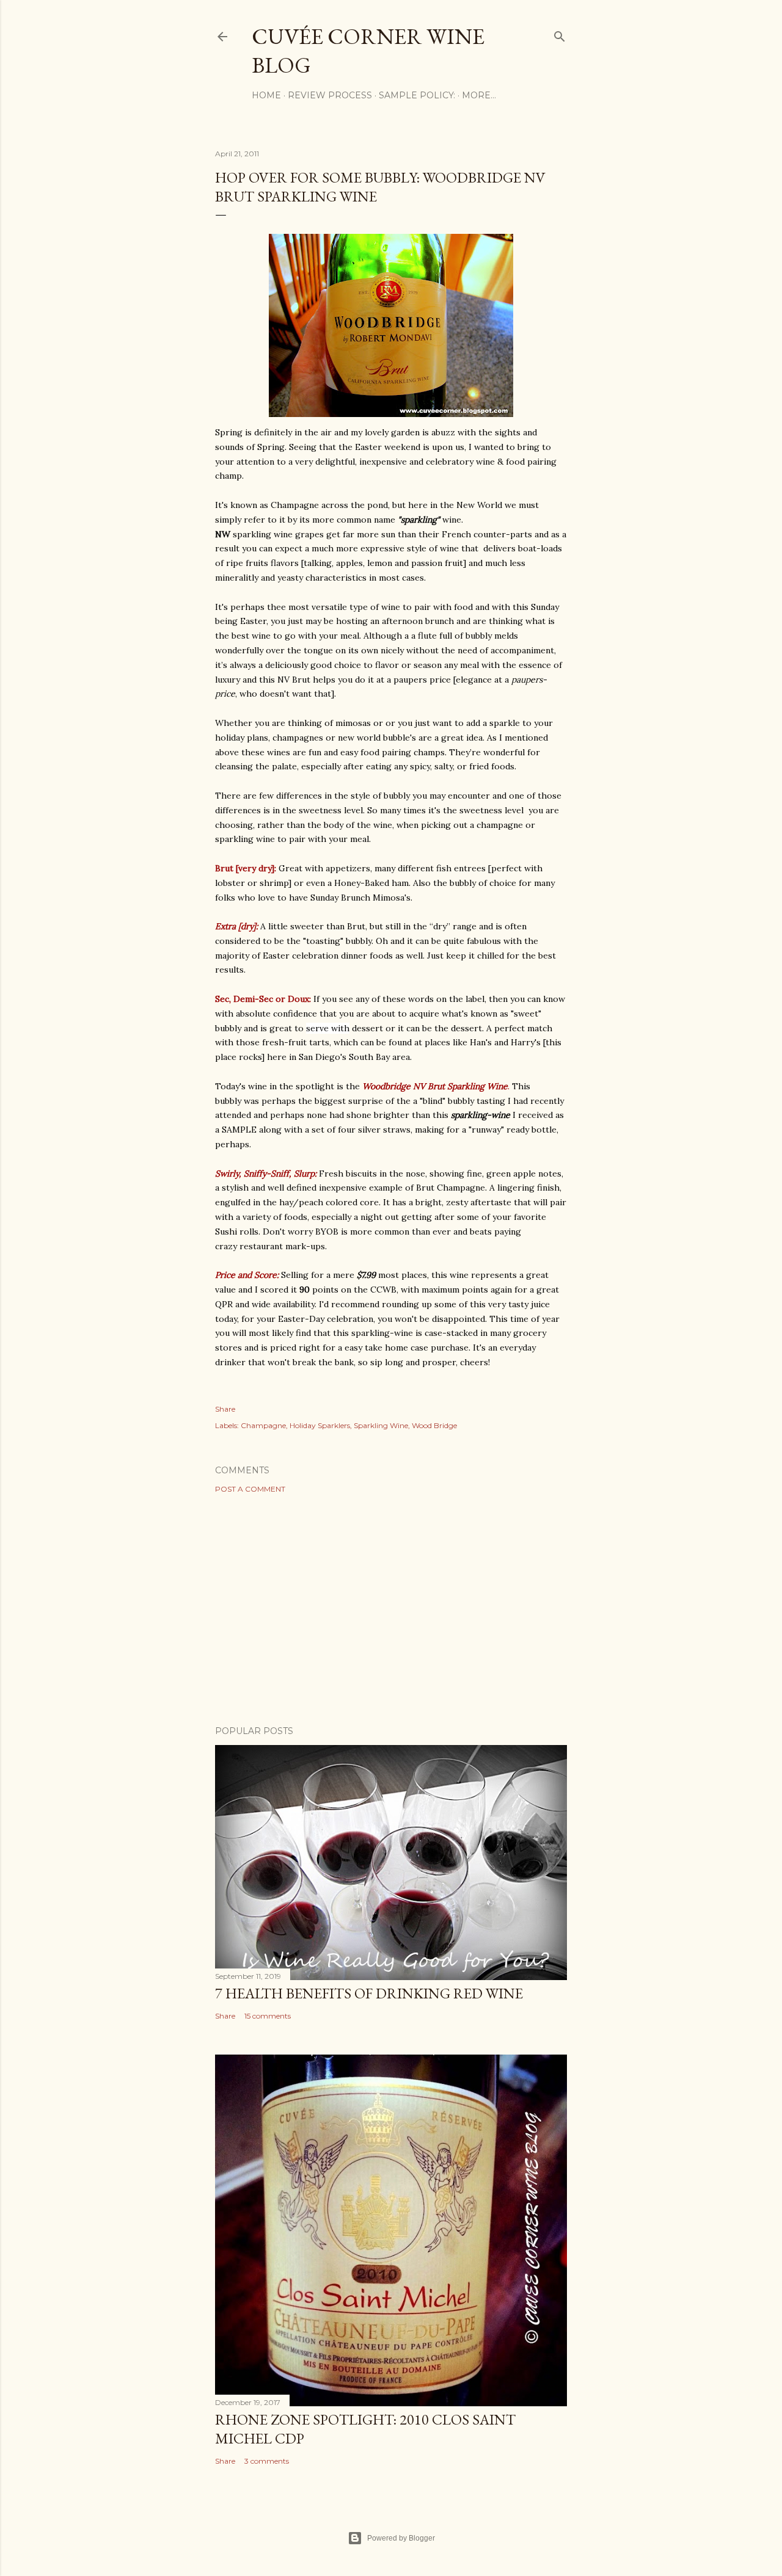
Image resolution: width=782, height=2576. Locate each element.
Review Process (330, 95)
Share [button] (225, 1409)
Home (266, 95)
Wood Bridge (434, 1425)
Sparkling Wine (381, 1425)
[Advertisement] (391, 1609)
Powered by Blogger (401, 2538)
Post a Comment (250, 1489)
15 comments (268, 2016)
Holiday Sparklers (320, 1425)
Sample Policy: (417, 95)
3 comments (267, 2461)
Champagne (263, 1425)
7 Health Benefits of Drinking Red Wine (369, 1993)
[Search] (560, 34)
